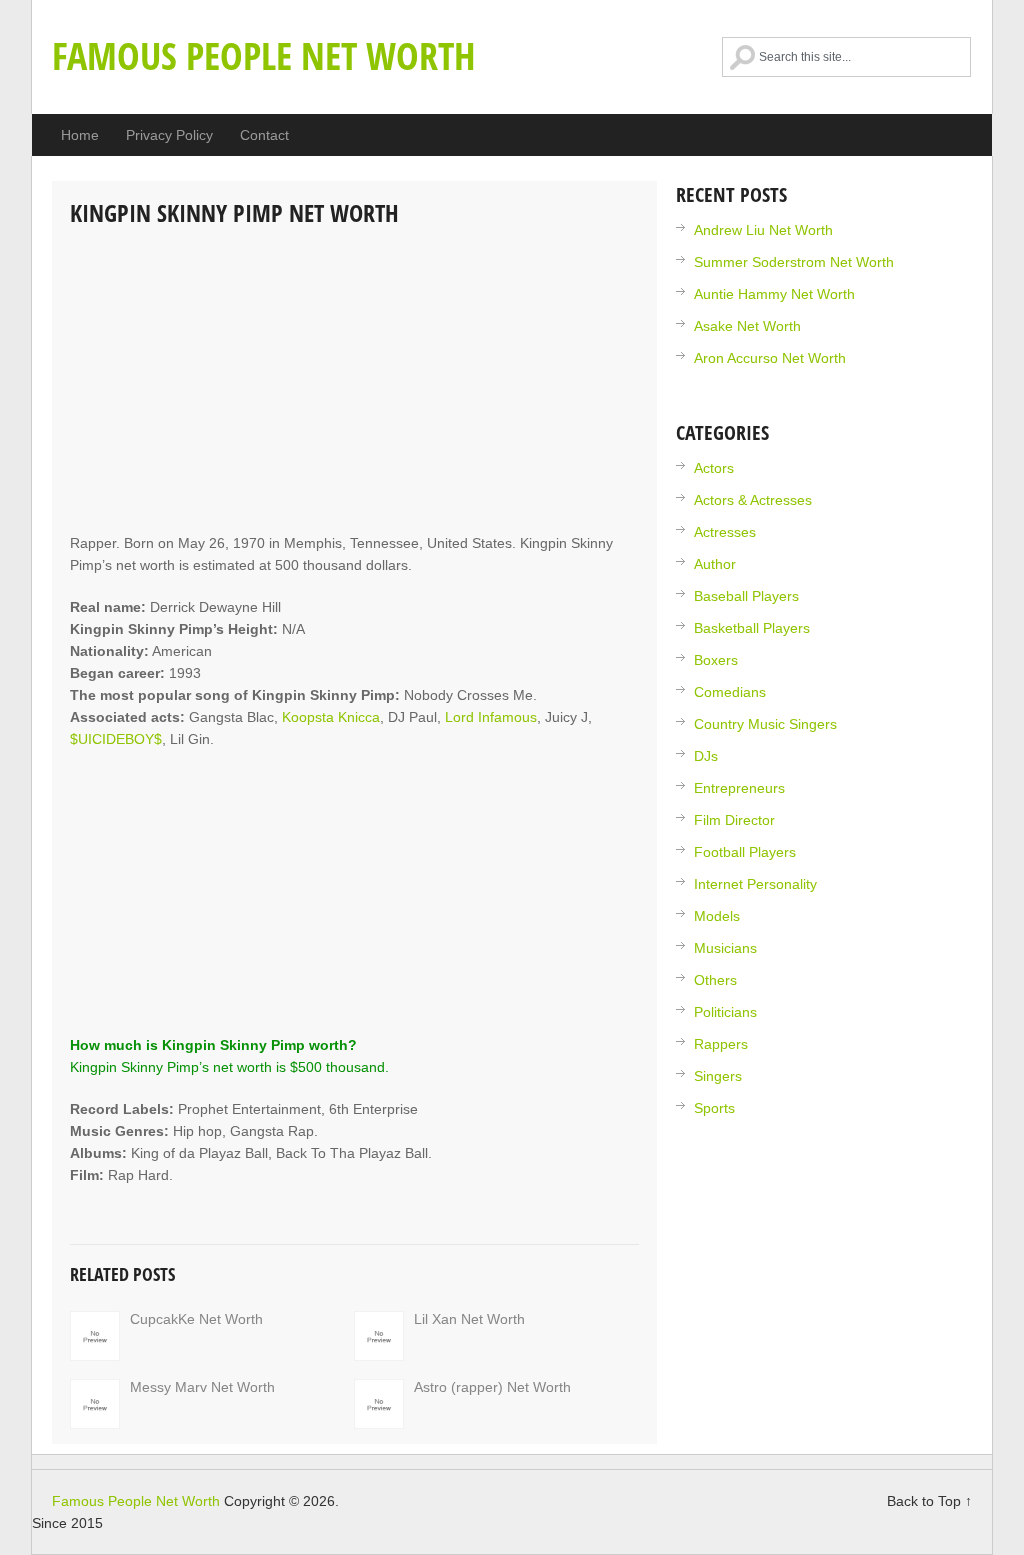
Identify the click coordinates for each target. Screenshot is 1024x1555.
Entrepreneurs (739, 788)
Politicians (725, 1012)
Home (80, 135)
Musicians (725, 948)
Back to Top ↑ (929, 1501)
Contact (264, 135)
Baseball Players (746, 596)
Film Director (734, 820)
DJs (706, 756)
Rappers (721, 1044)
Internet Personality (755, 884)
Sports (714, 1108)
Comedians (730, 692)
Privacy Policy (169, 135)
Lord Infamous (491, 717)
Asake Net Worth (747, 326)
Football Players (745, 852)
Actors (714, 468)
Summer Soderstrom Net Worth (794, 262)
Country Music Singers (765, 724)
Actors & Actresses (753, 500)
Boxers (716, 660)
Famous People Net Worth (264, 55)
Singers (718, 1076)
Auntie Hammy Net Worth (774, 294)
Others (715, 980)
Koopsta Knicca (331, 717)
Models (717, 916)
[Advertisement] (354, 382)
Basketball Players (752, 628)
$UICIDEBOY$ (116, 739)
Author (715, 564)
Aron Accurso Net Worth (770, 358)
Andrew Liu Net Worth (763, 230)
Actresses (725, 532)
